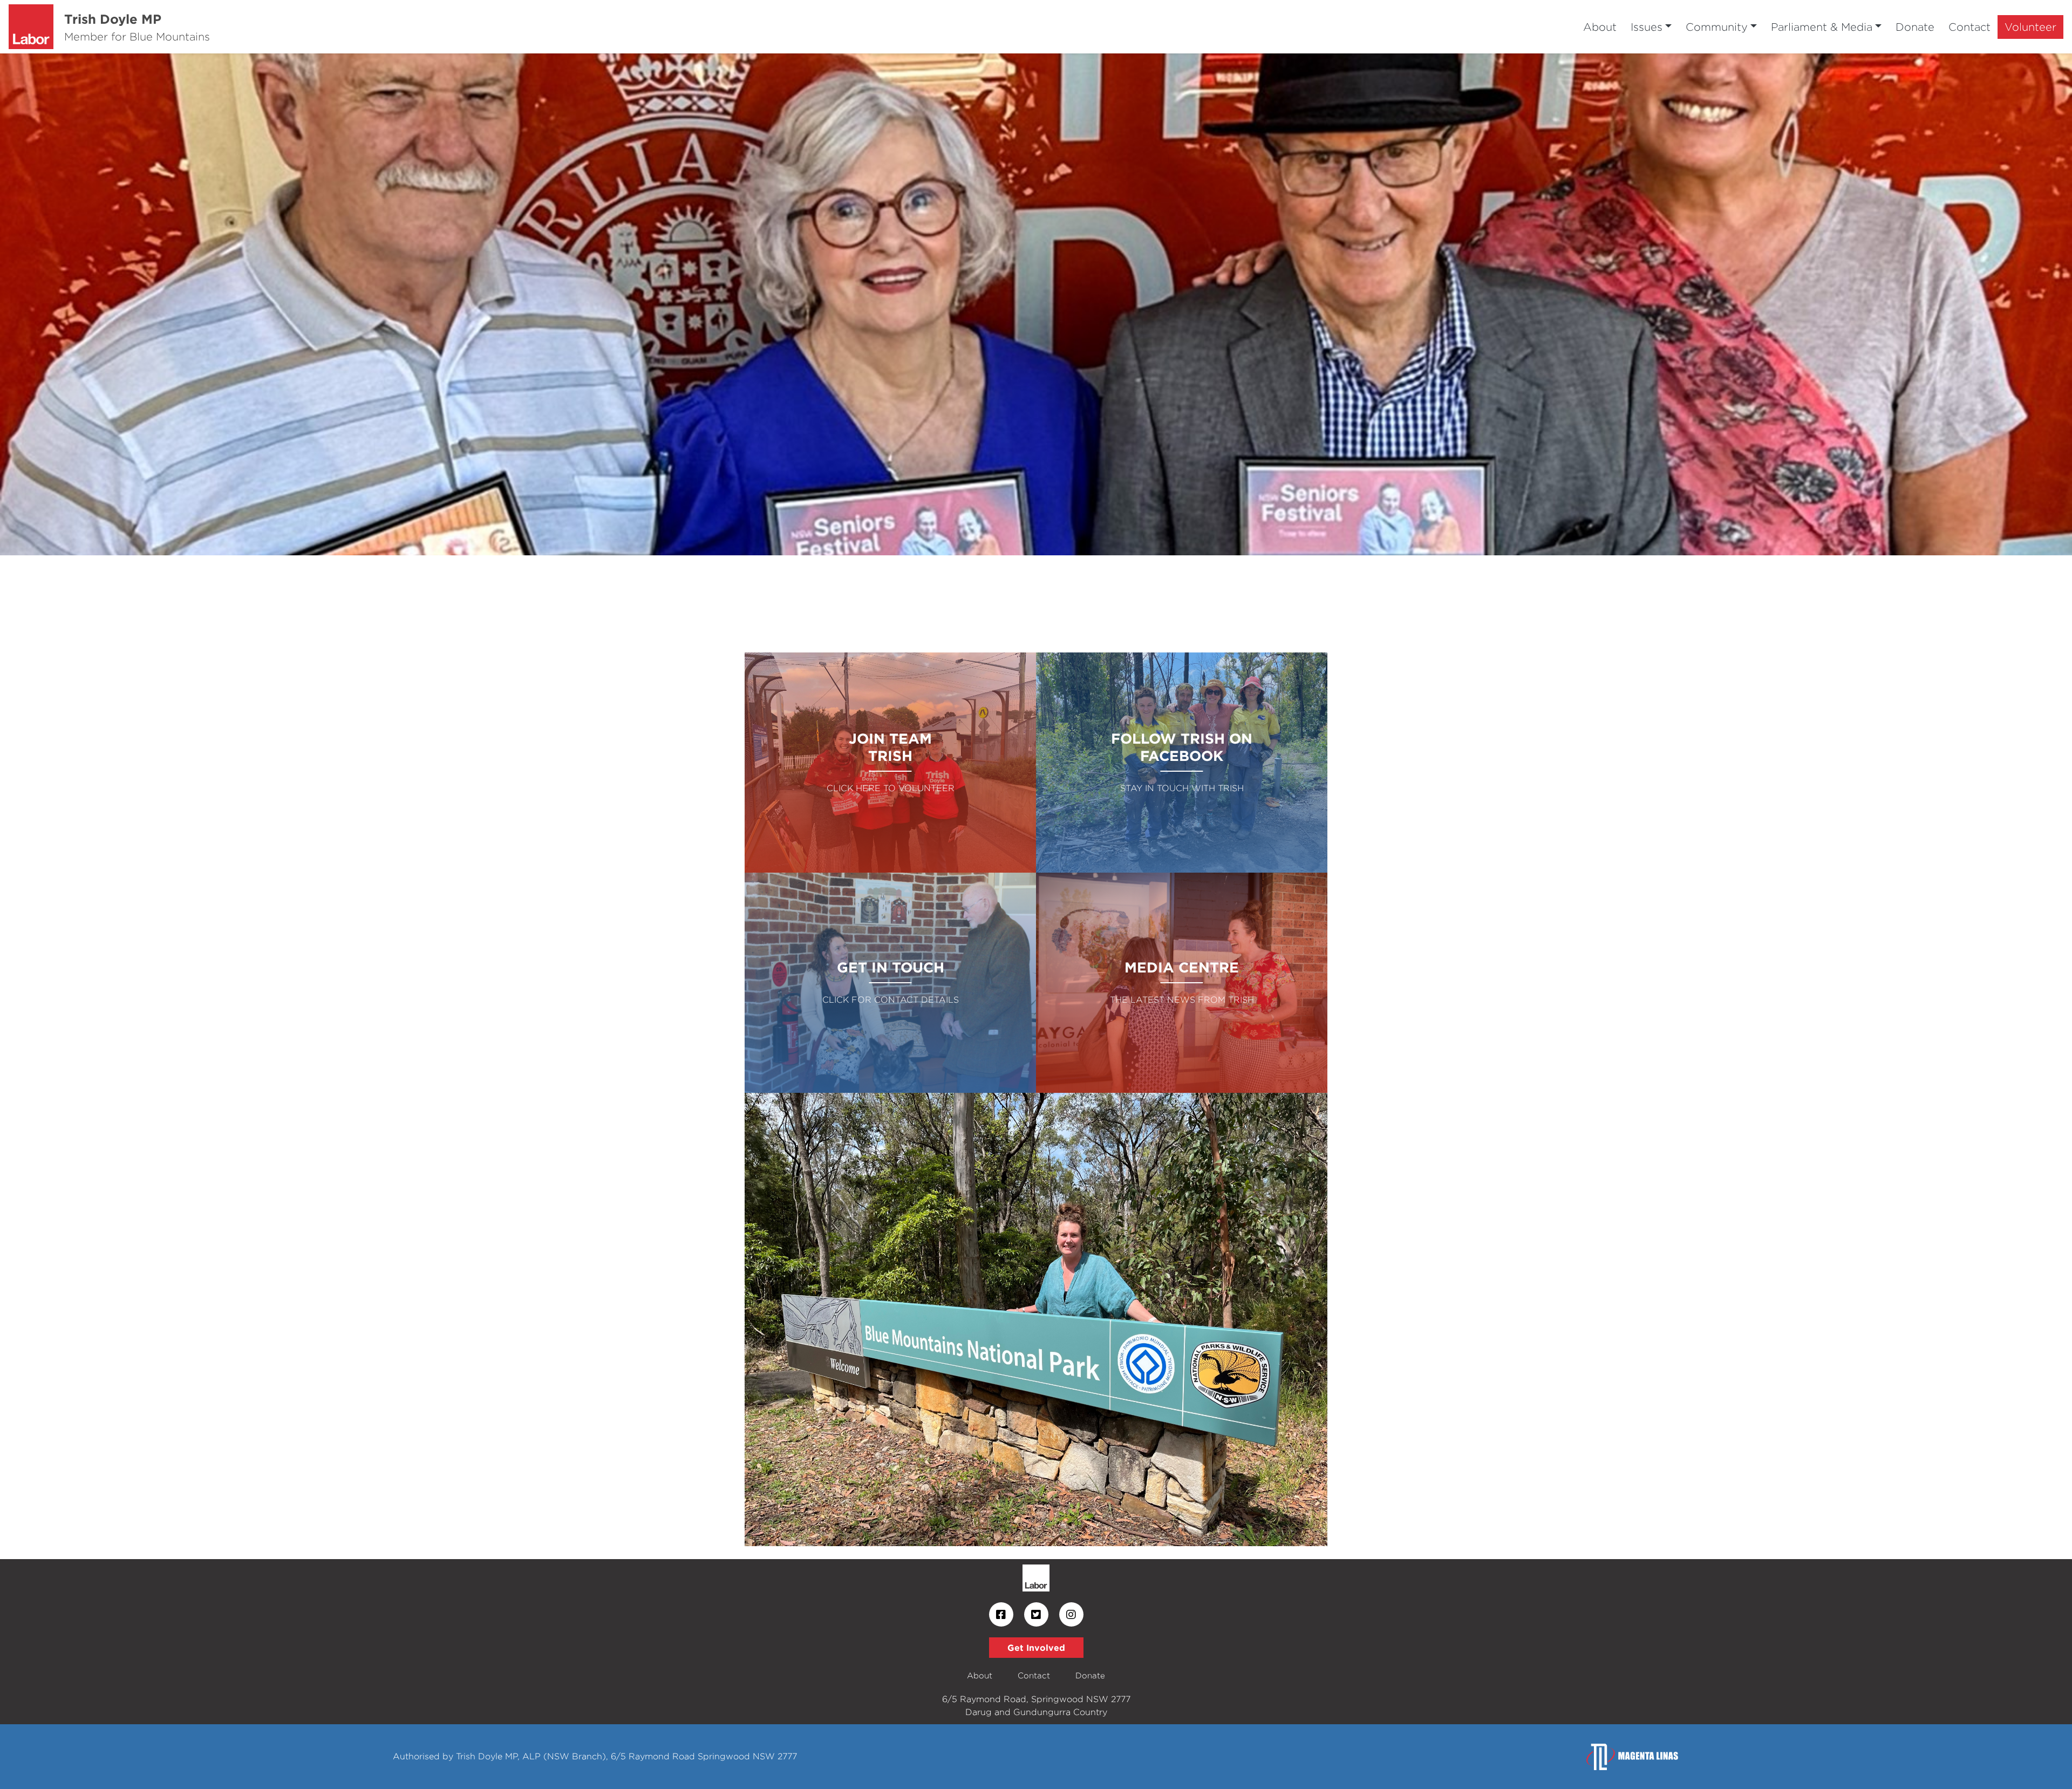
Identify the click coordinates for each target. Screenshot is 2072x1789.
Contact (1969, 27)
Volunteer (2030, 27)
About (1600, 27)
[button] (155, 304)
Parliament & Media (1822, 27)
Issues (1647, 27)
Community (1717, 27)
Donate (1915, 27)
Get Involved (1036, 1648)
